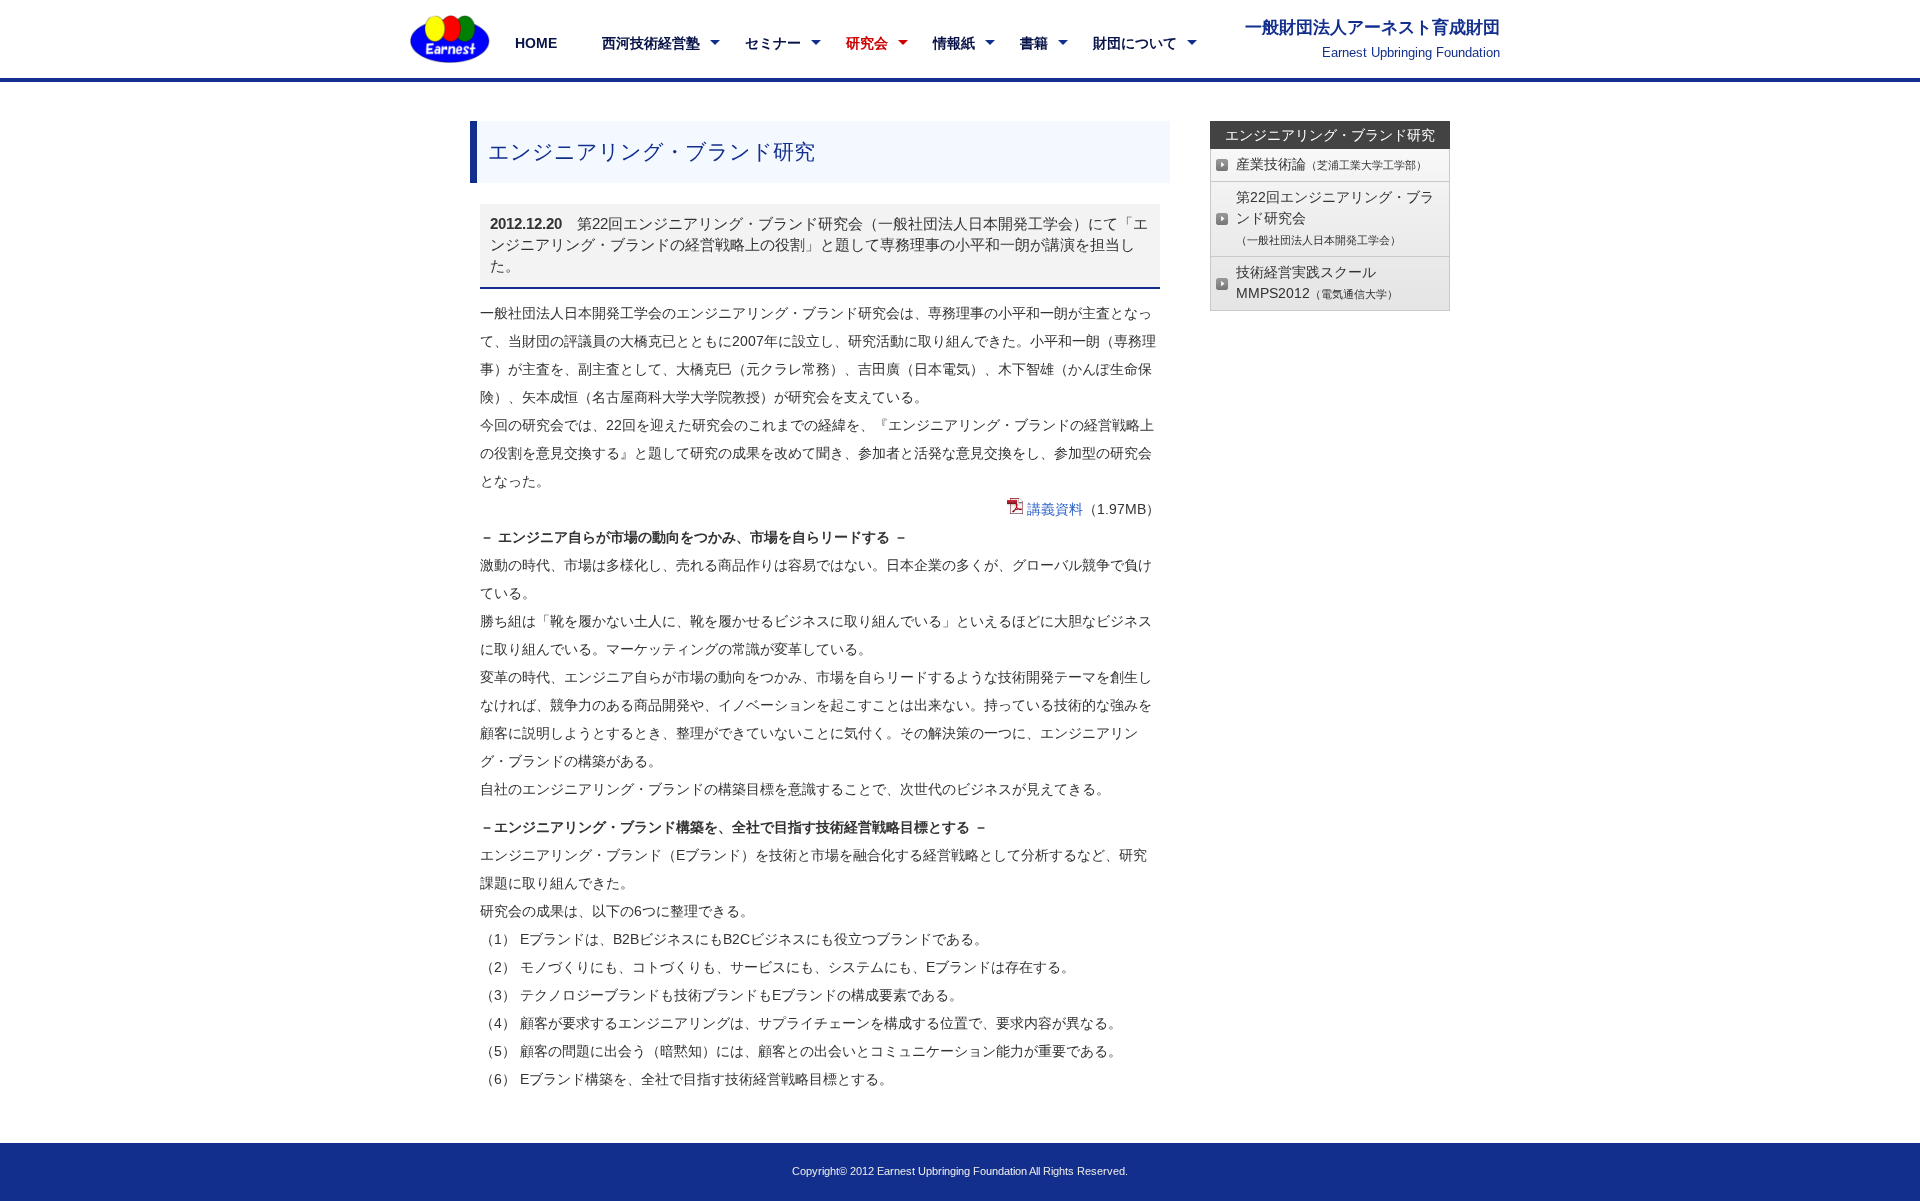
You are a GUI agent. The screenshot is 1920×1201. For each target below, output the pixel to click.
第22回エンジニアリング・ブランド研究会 (1335, 217)
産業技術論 (1331, 164)
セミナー (773, 43)
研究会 (867, 43)
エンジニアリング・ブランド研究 (1330, 135)
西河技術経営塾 (651, 43)
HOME (536, 43)
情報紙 (954, 43)
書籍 (1034, 43)
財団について (1135, 43)
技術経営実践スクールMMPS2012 (1317, 282)
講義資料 (1055, 509)
